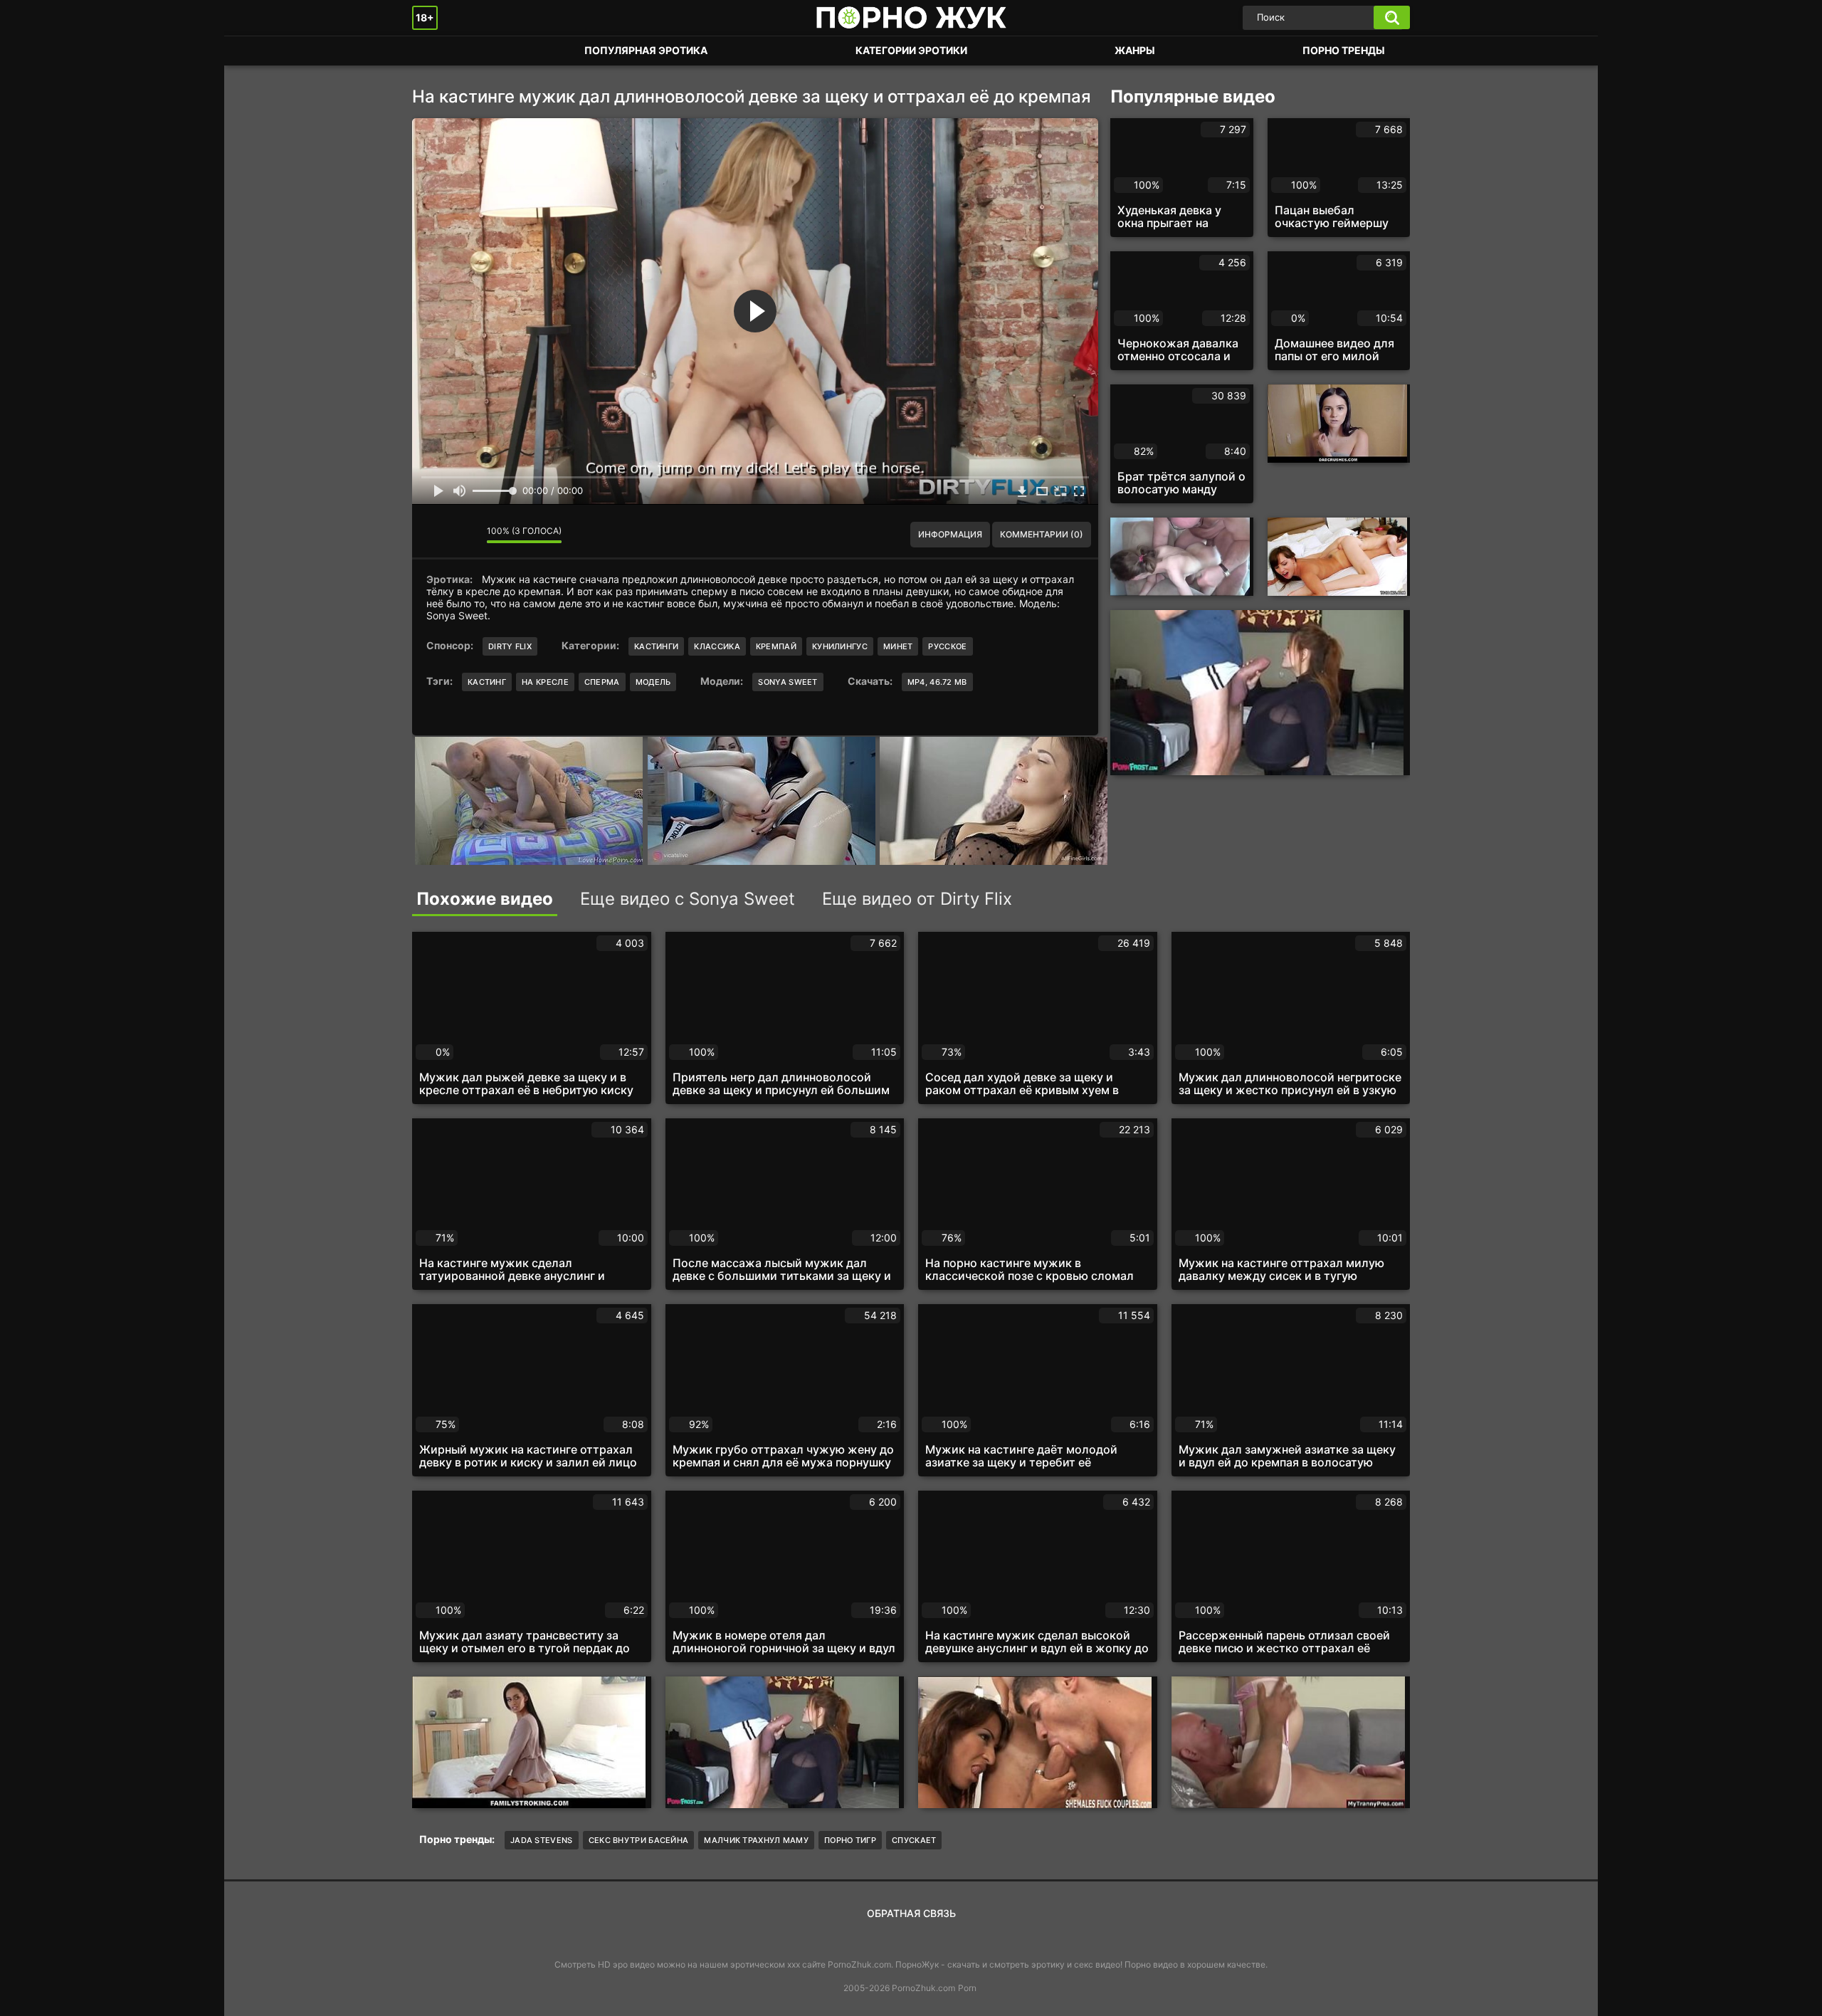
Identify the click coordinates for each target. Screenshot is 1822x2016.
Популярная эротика (646, 50)
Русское (947, 646)
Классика (717, 646)
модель (653, 682)
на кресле (545, 682)
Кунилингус (840, 646)
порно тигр (850, 1840)
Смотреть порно (437, 51)
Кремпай (776, 646)
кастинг (487, 682)
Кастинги (656, 646)
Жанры (1135, 50)
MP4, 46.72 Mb (937, 682)
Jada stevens (542, 1840)
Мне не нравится (465, 535)
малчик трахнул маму (756, 1840)
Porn (967, 1988)
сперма (602, 682)
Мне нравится (433, 535)
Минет (898, 646)
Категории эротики (911, 50)
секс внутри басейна (639, 1840)
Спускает (914, 1840)
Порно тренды (1344, 50)
